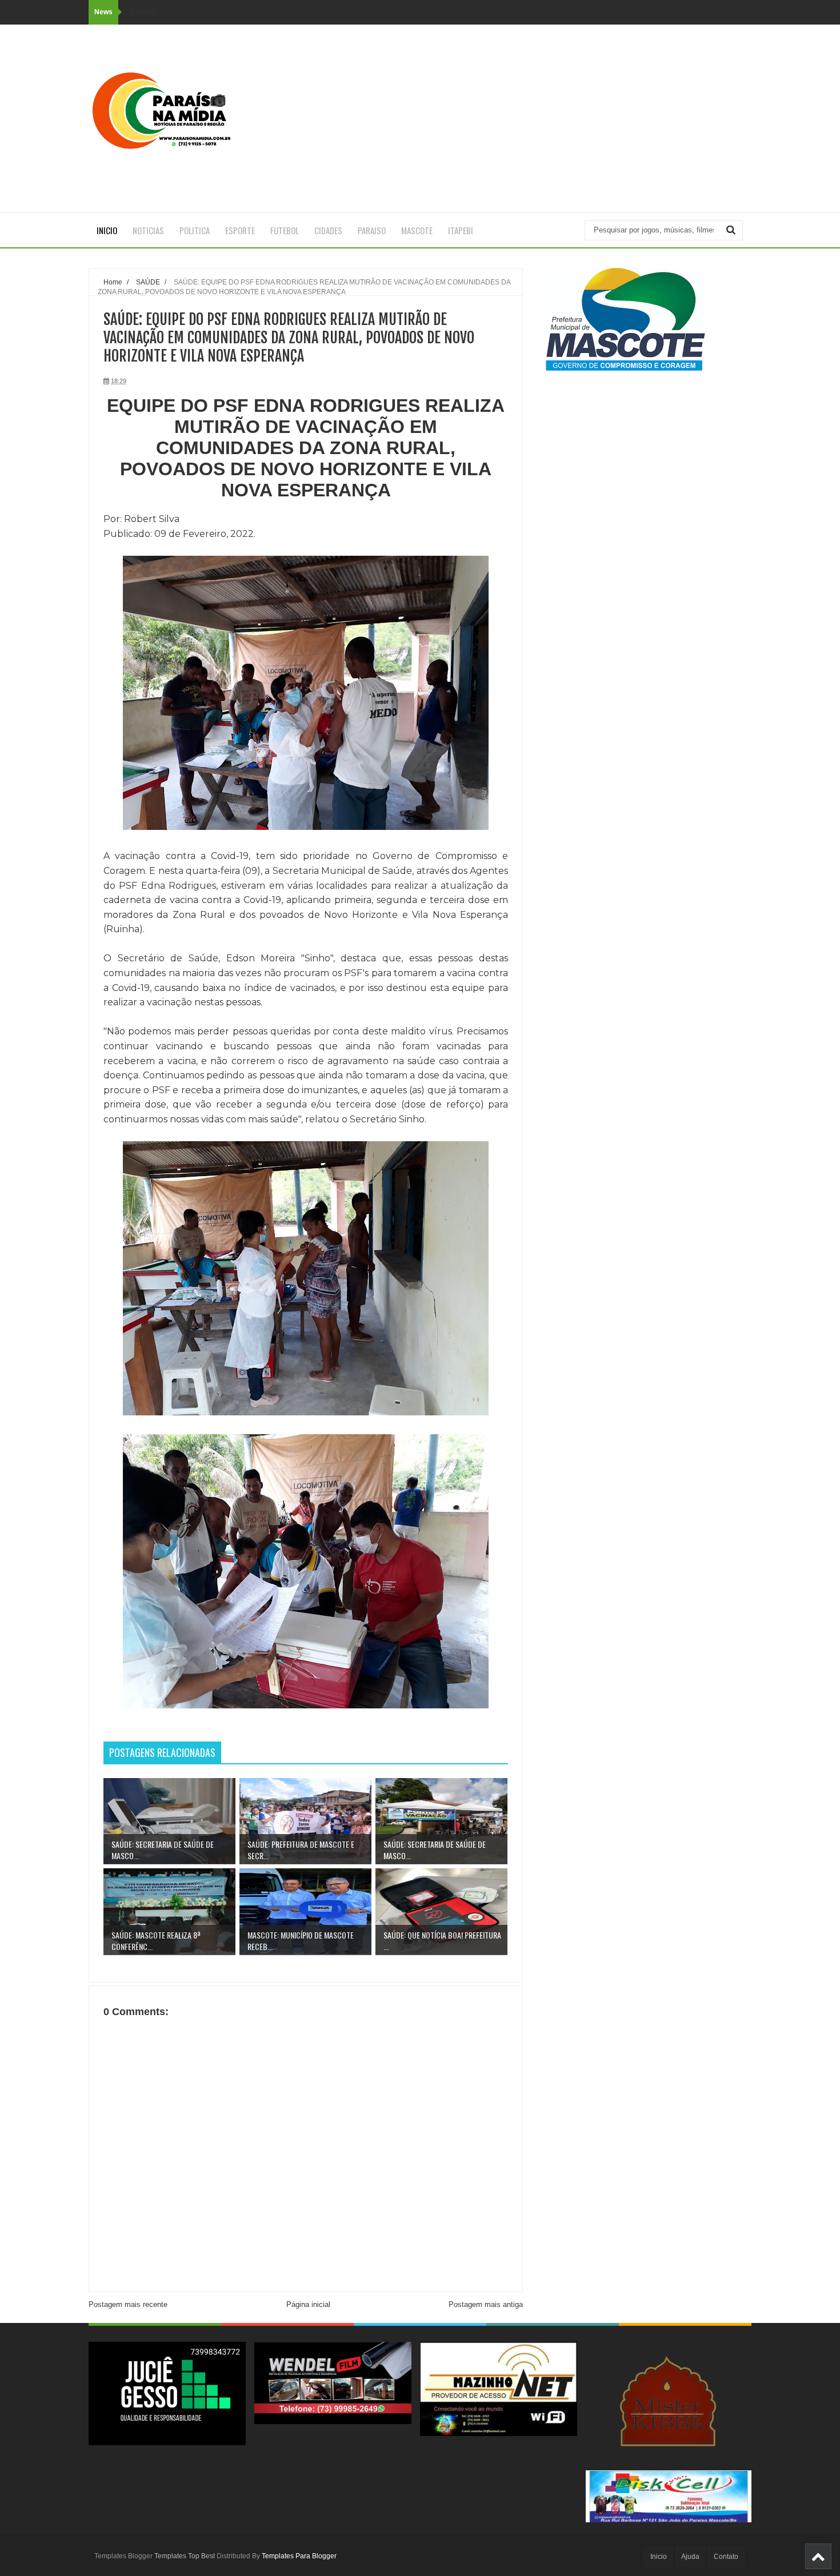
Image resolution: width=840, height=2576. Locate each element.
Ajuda (690, 2557)
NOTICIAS (148, 230)
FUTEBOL (285, 230)
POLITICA (195, 230)
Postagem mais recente (128, 2304)
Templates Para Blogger (299, 2556)
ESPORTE (240, 230)
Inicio (107, 230)
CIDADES (328, 230)
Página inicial (308, 2304)
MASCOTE (417, 230)
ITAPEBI (461, 230)
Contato (726, 2557)
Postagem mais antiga (486, 2304)
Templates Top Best (185, 2556)
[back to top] (818, 2556)
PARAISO (372, 230)
